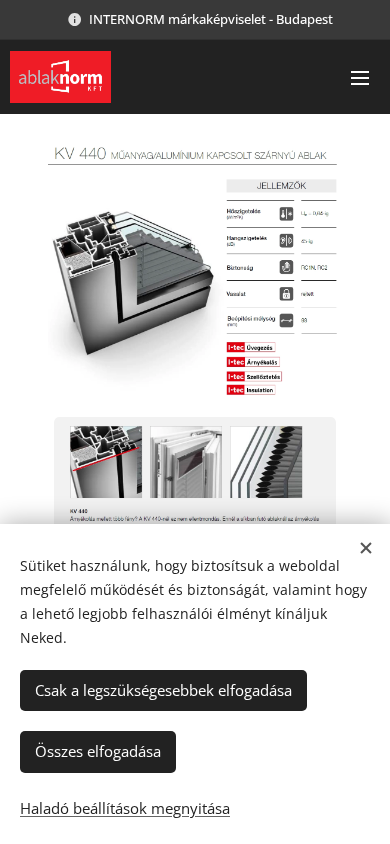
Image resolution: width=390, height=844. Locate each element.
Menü (360, 77)
